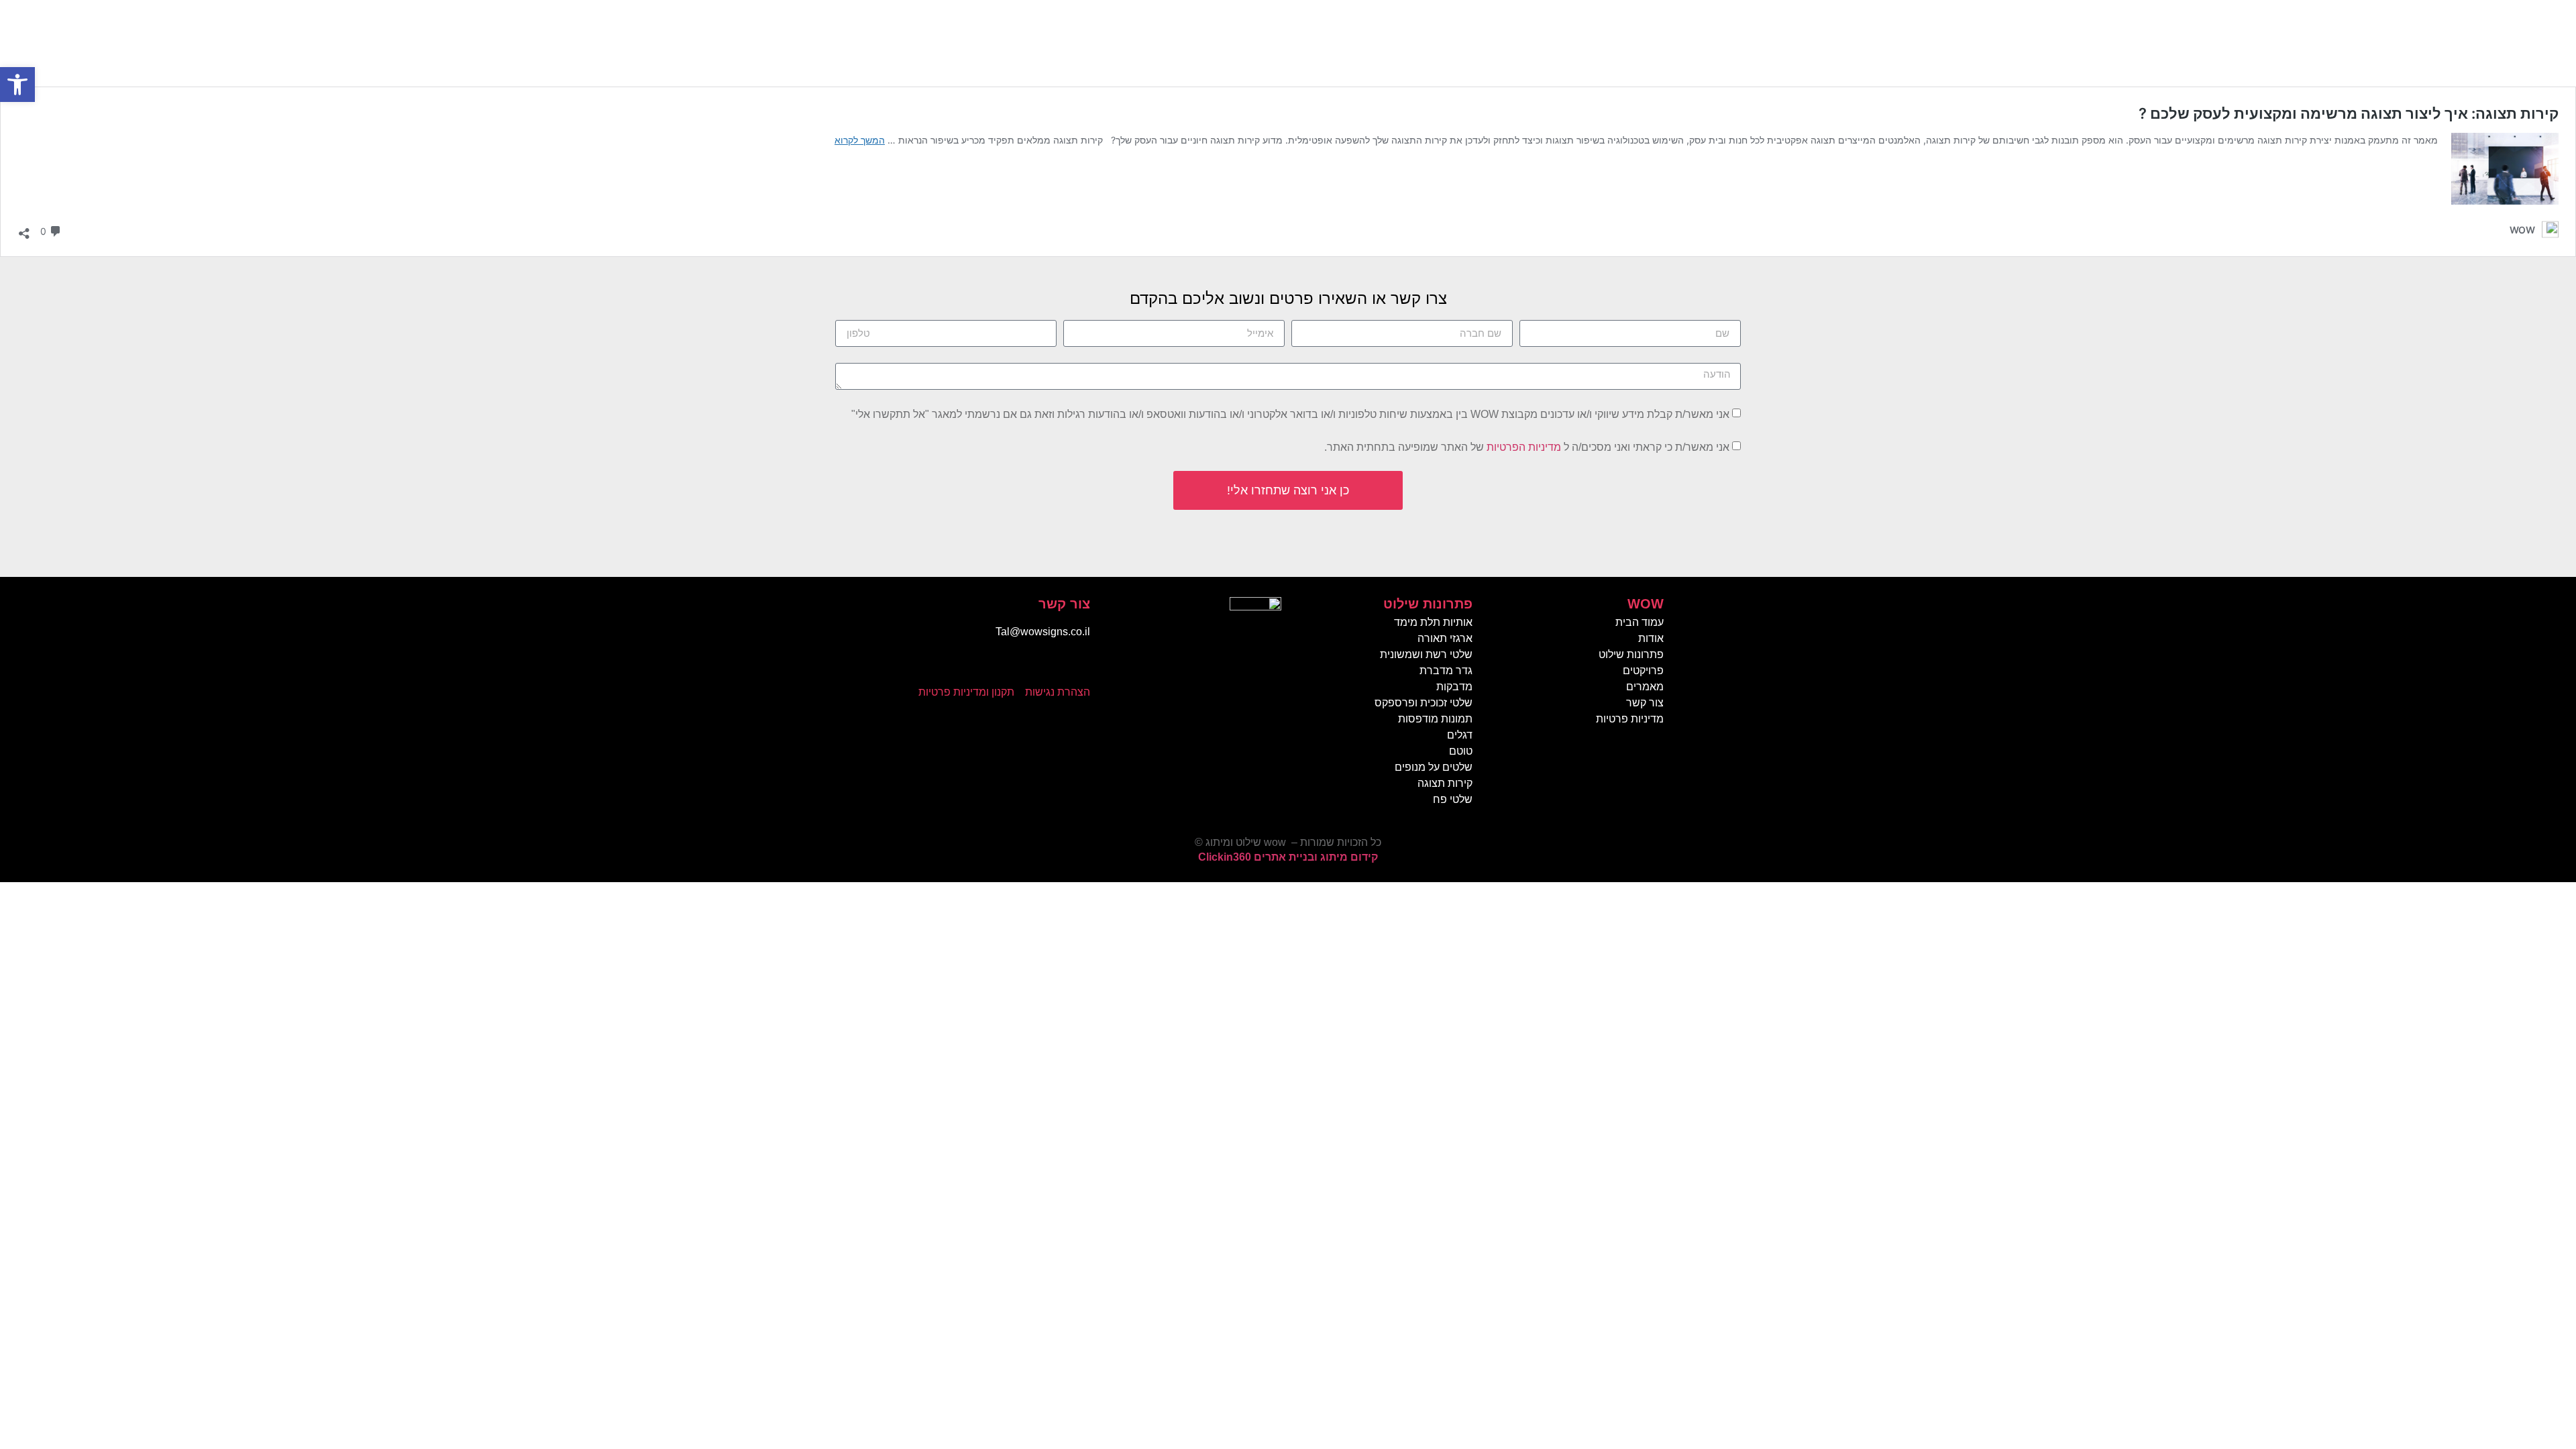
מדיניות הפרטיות (1524, 447)
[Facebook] (1077, 667)
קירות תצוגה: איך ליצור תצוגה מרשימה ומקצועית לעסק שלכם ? (2349, 113)
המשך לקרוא (860, 140)
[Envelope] (1050, 667)
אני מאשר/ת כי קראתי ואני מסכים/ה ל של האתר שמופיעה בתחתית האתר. (1527, 447)
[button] (17, 85)
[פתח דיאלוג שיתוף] (24, 230)
